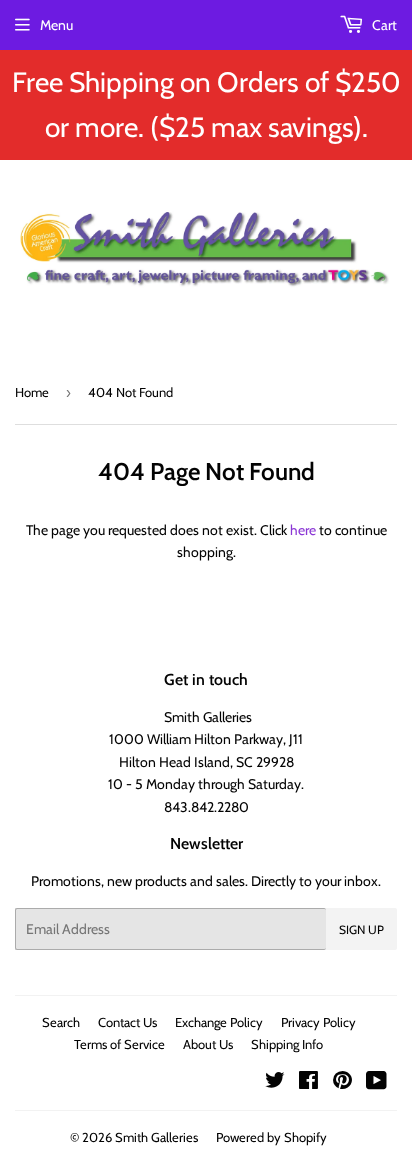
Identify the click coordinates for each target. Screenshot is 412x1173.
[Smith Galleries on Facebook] (308, 1083)
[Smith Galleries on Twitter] (275, 1083)
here (303, 530)
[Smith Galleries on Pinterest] (342, 1083)
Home (32, 392)
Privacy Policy (318, 1022)
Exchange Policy (219, 1022)
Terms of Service (119, 1044)
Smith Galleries (156, 1137)
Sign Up (361, 929)
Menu (56, 25)
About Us (208, 1044)
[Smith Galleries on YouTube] (376, 1083)
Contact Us (127, 1022)
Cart (383, 25)
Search (61, 1022)
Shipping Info (287, 1044)
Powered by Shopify (271, 1137)
